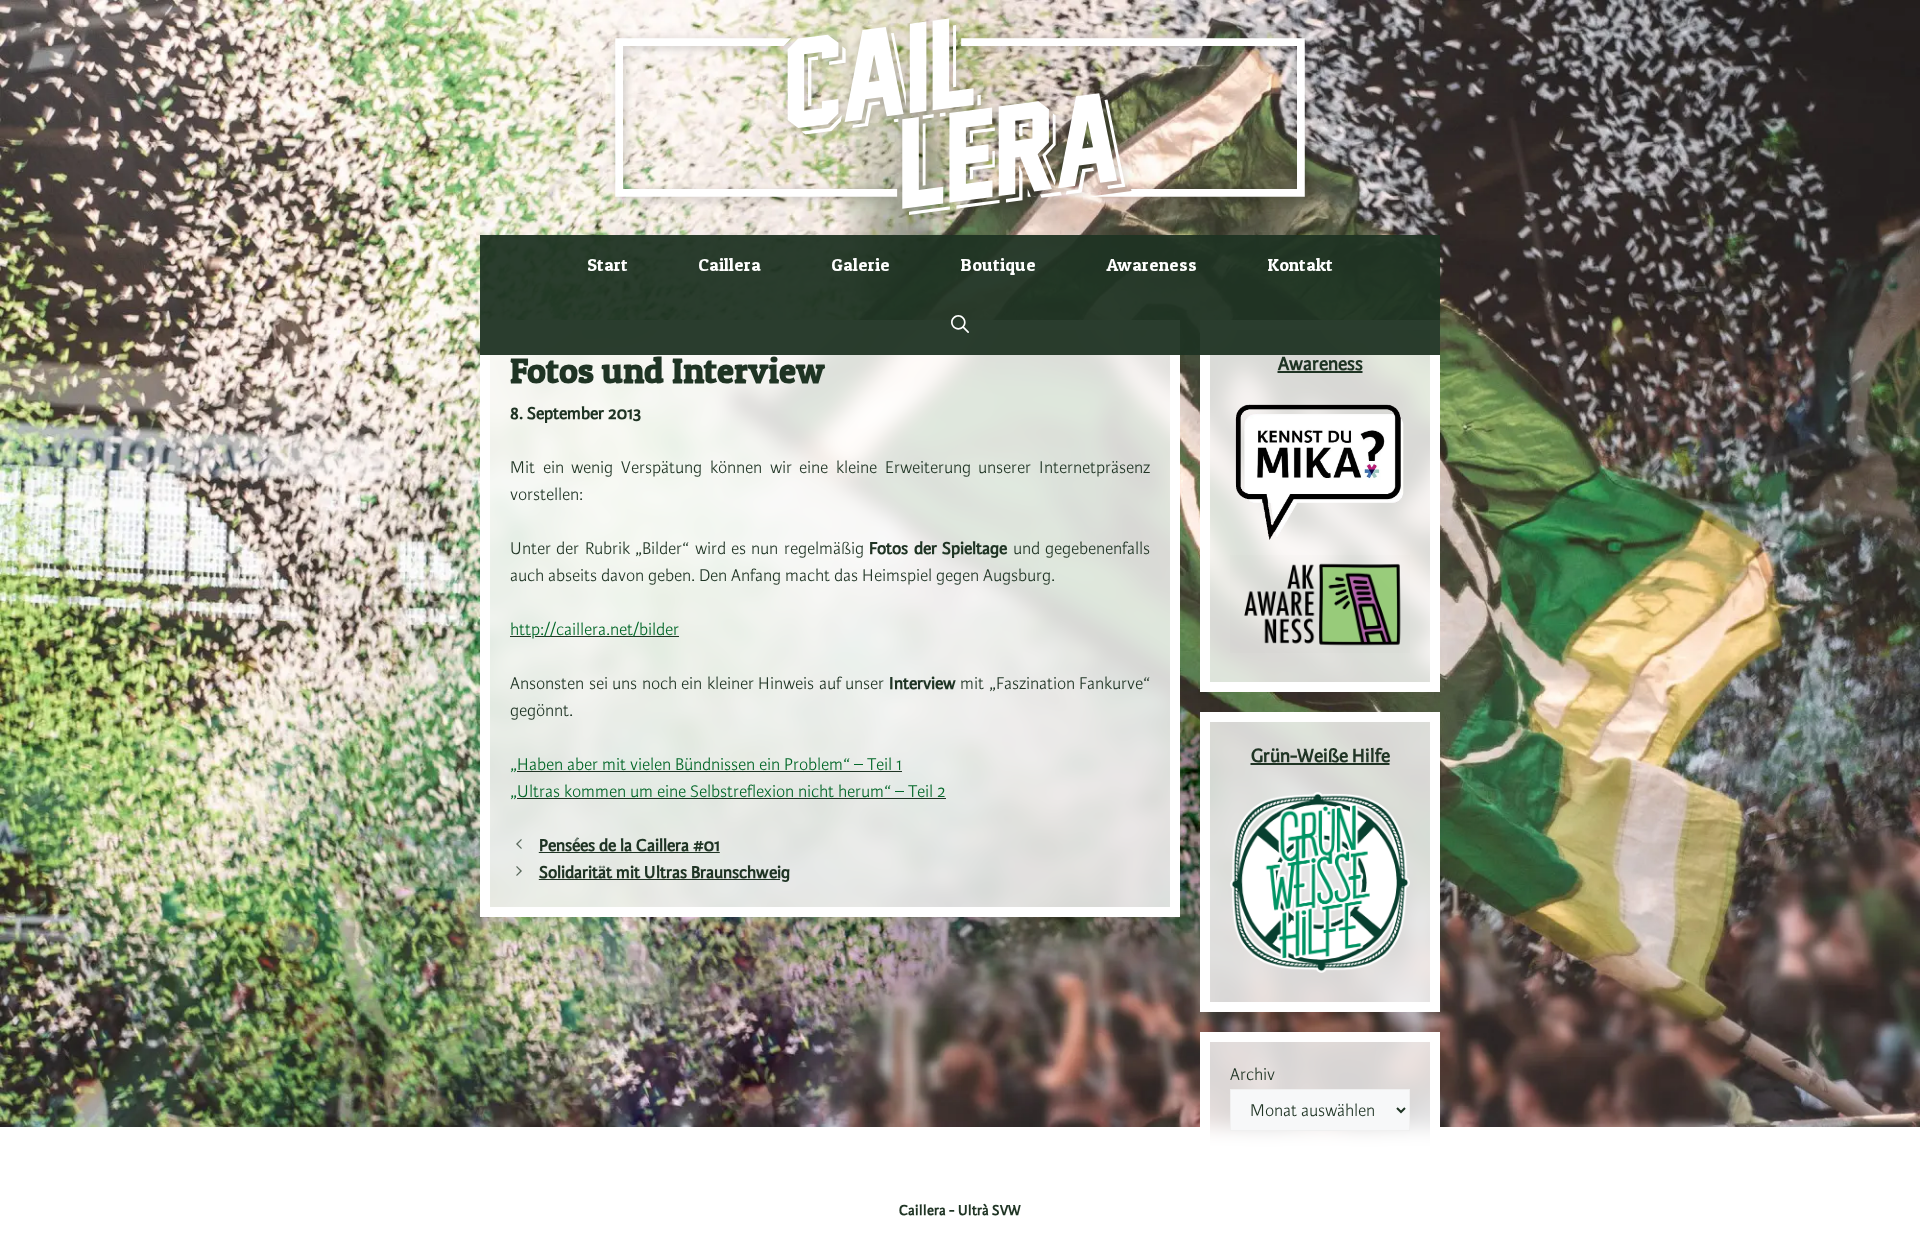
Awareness (1151, 264)
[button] (960, 325)
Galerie (860, 264)
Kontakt (1300, 264)
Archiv (1252, 1075)
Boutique (998, 264)
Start (607, 264)
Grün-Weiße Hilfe (1320, 757)
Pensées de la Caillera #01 (629, 846)
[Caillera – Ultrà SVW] (960, 116)
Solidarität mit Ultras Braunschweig (664, 873)
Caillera (729, 264)
